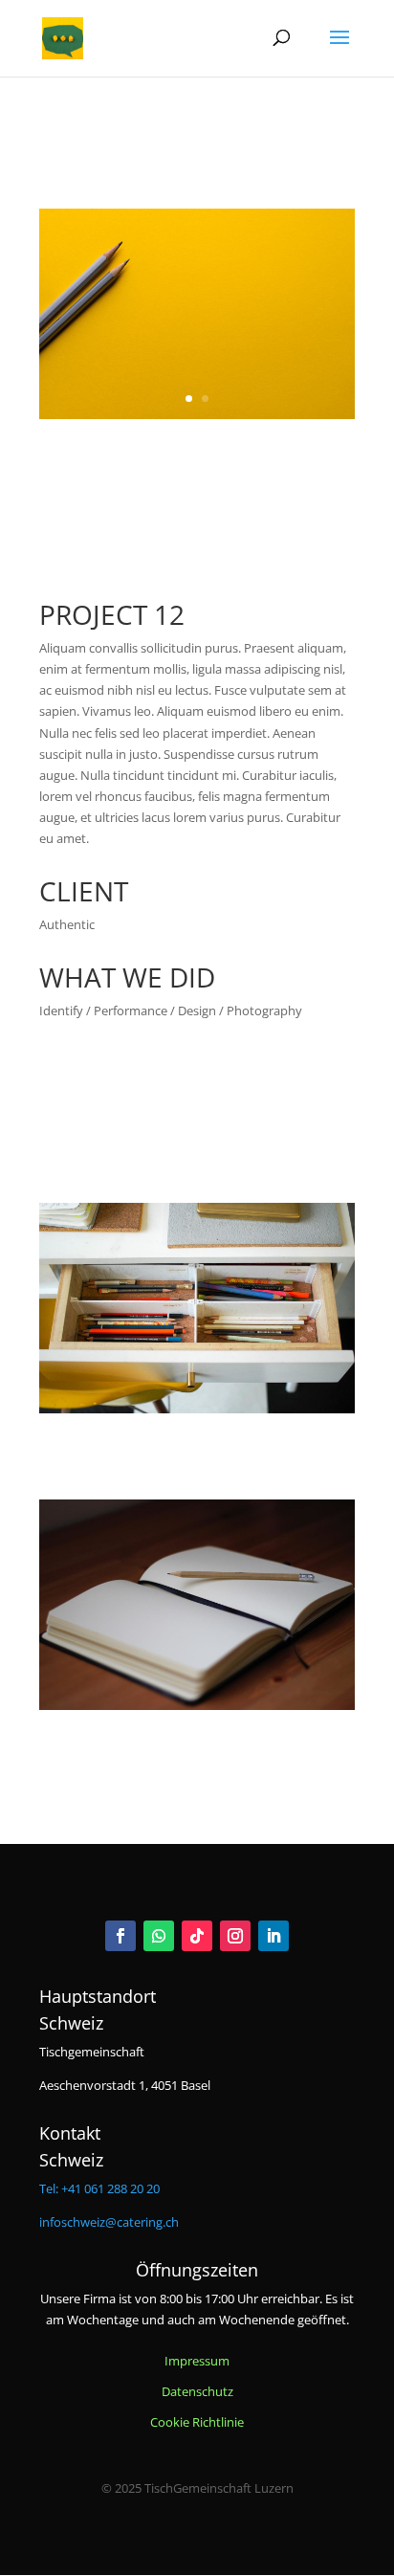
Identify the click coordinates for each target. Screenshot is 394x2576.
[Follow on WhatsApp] (159, 1936)
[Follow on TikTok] (197, 1936)
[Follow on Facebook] (120, 1936)
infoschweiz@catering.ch (109, 2222)
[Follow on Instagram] (235, 1936)
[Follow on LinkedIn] (274, 1936)
